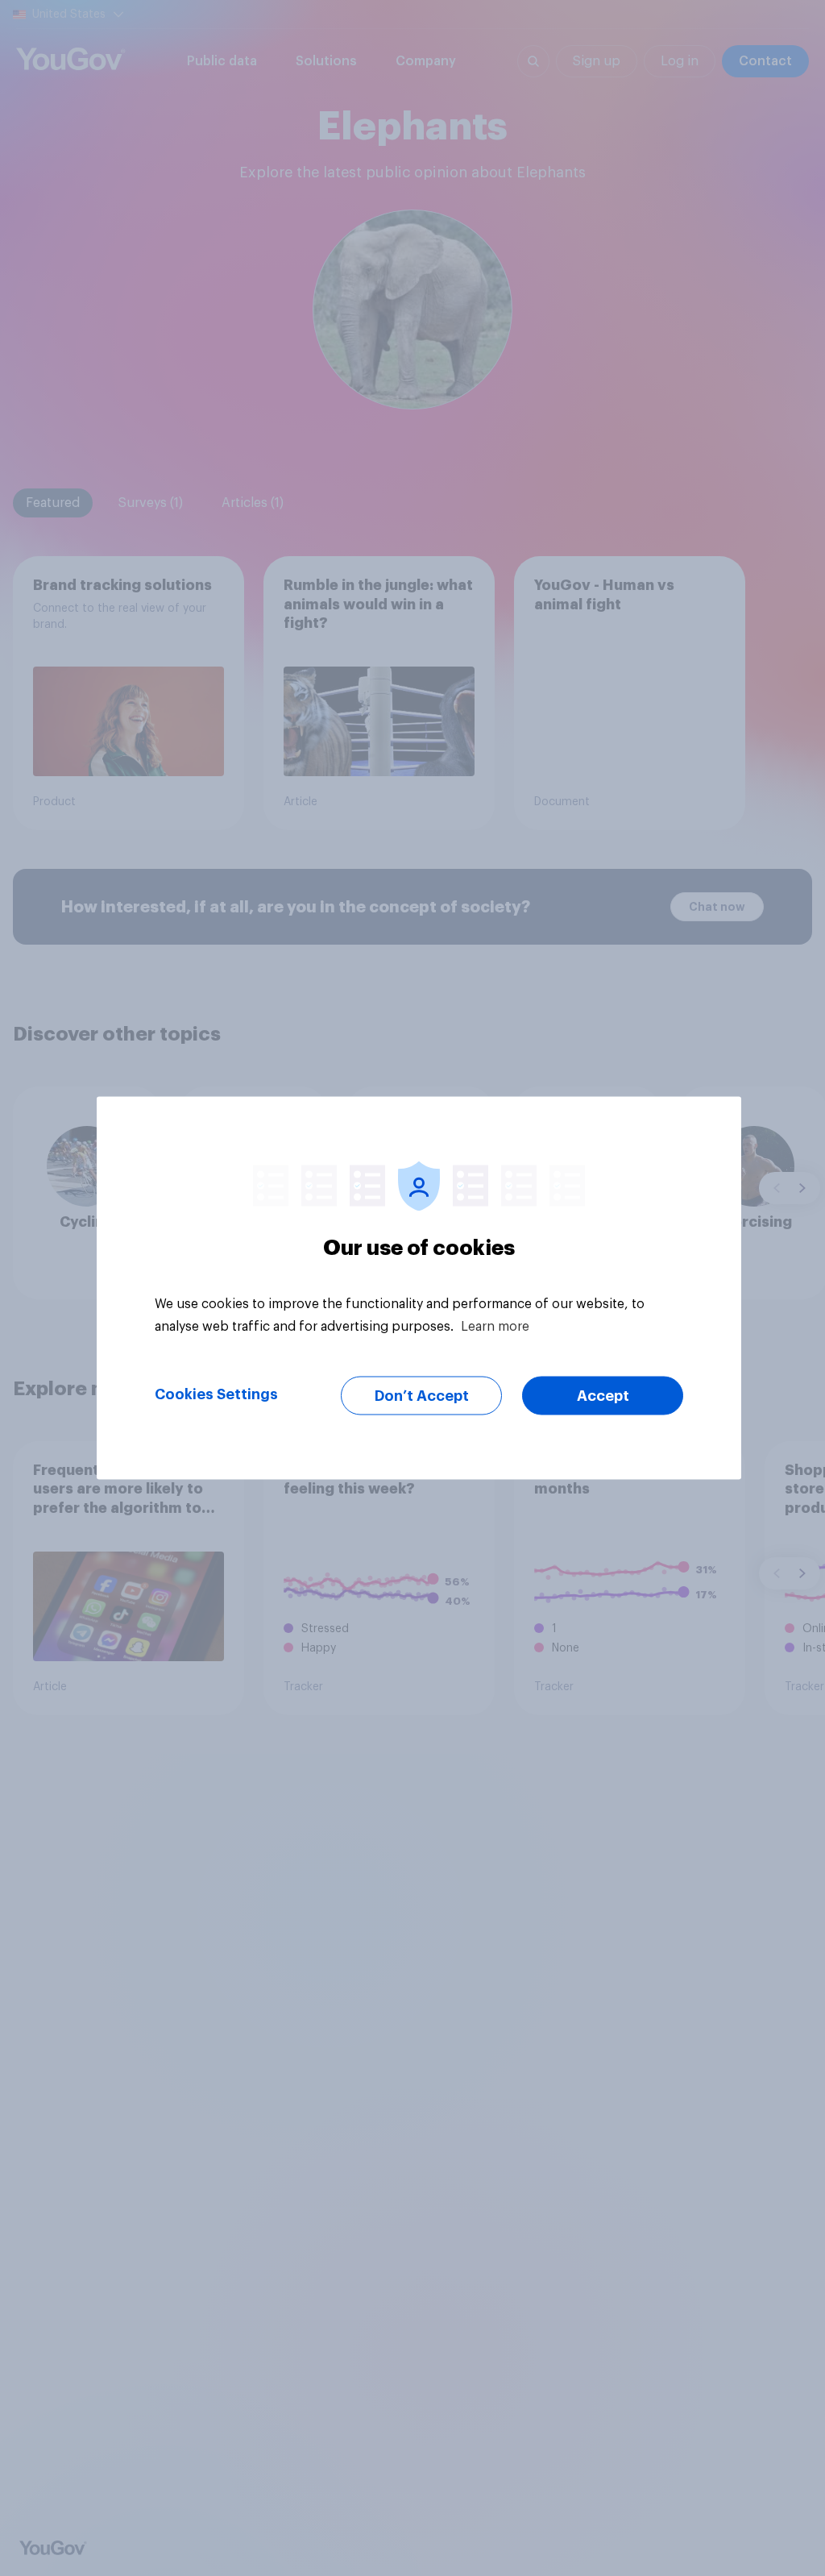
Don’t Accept (422, 1396)
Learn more (495, 1327)
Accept (603, 1396)
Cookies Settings (216, 1394)
